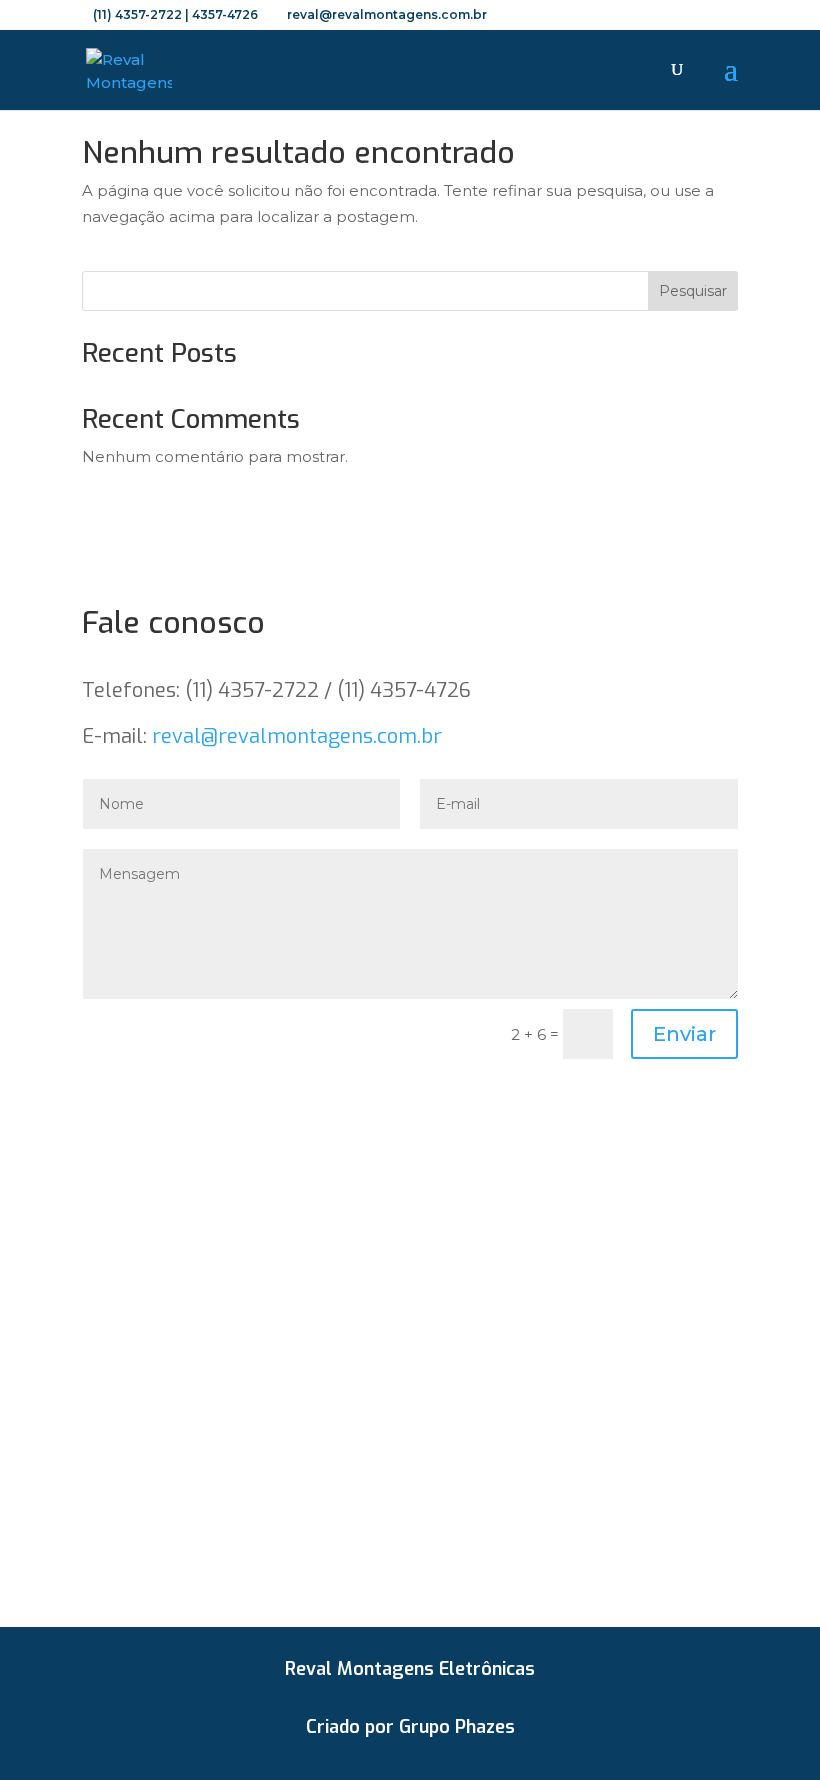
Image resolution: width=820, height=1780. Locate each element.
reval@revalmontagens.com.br (297, 736)
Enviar (684, 1034)
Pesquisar (693, 291)
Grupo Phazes (457, 1727)
